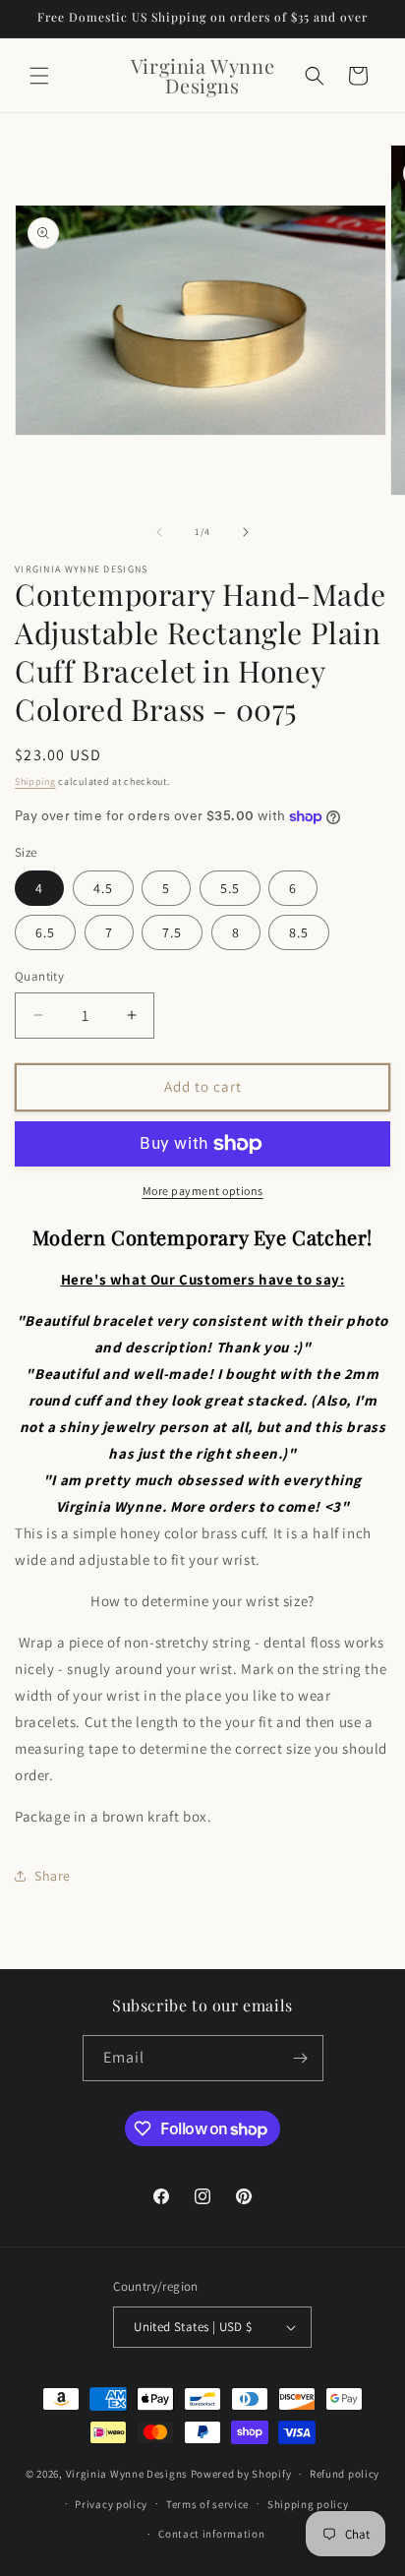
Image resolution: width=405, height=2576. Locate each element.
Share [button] (53, 1876)
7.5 (172, 932)
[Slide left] (159, 532)
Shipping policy (308, 2504)
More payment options (203, 1191)
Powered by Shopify (241, 2474)
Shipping (35, 781)
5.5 (230, 888)
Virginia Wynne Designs (127, 2474)
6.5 (45, 932)
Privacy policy (111, 2504)
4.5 (103, 888)
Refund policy (345, 2474)
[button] (39, 76)
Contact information (211, 2534)
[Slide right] (246, 532)
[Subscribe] (301, 2058)
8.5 (299, 932)
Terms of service (207, 2504)
